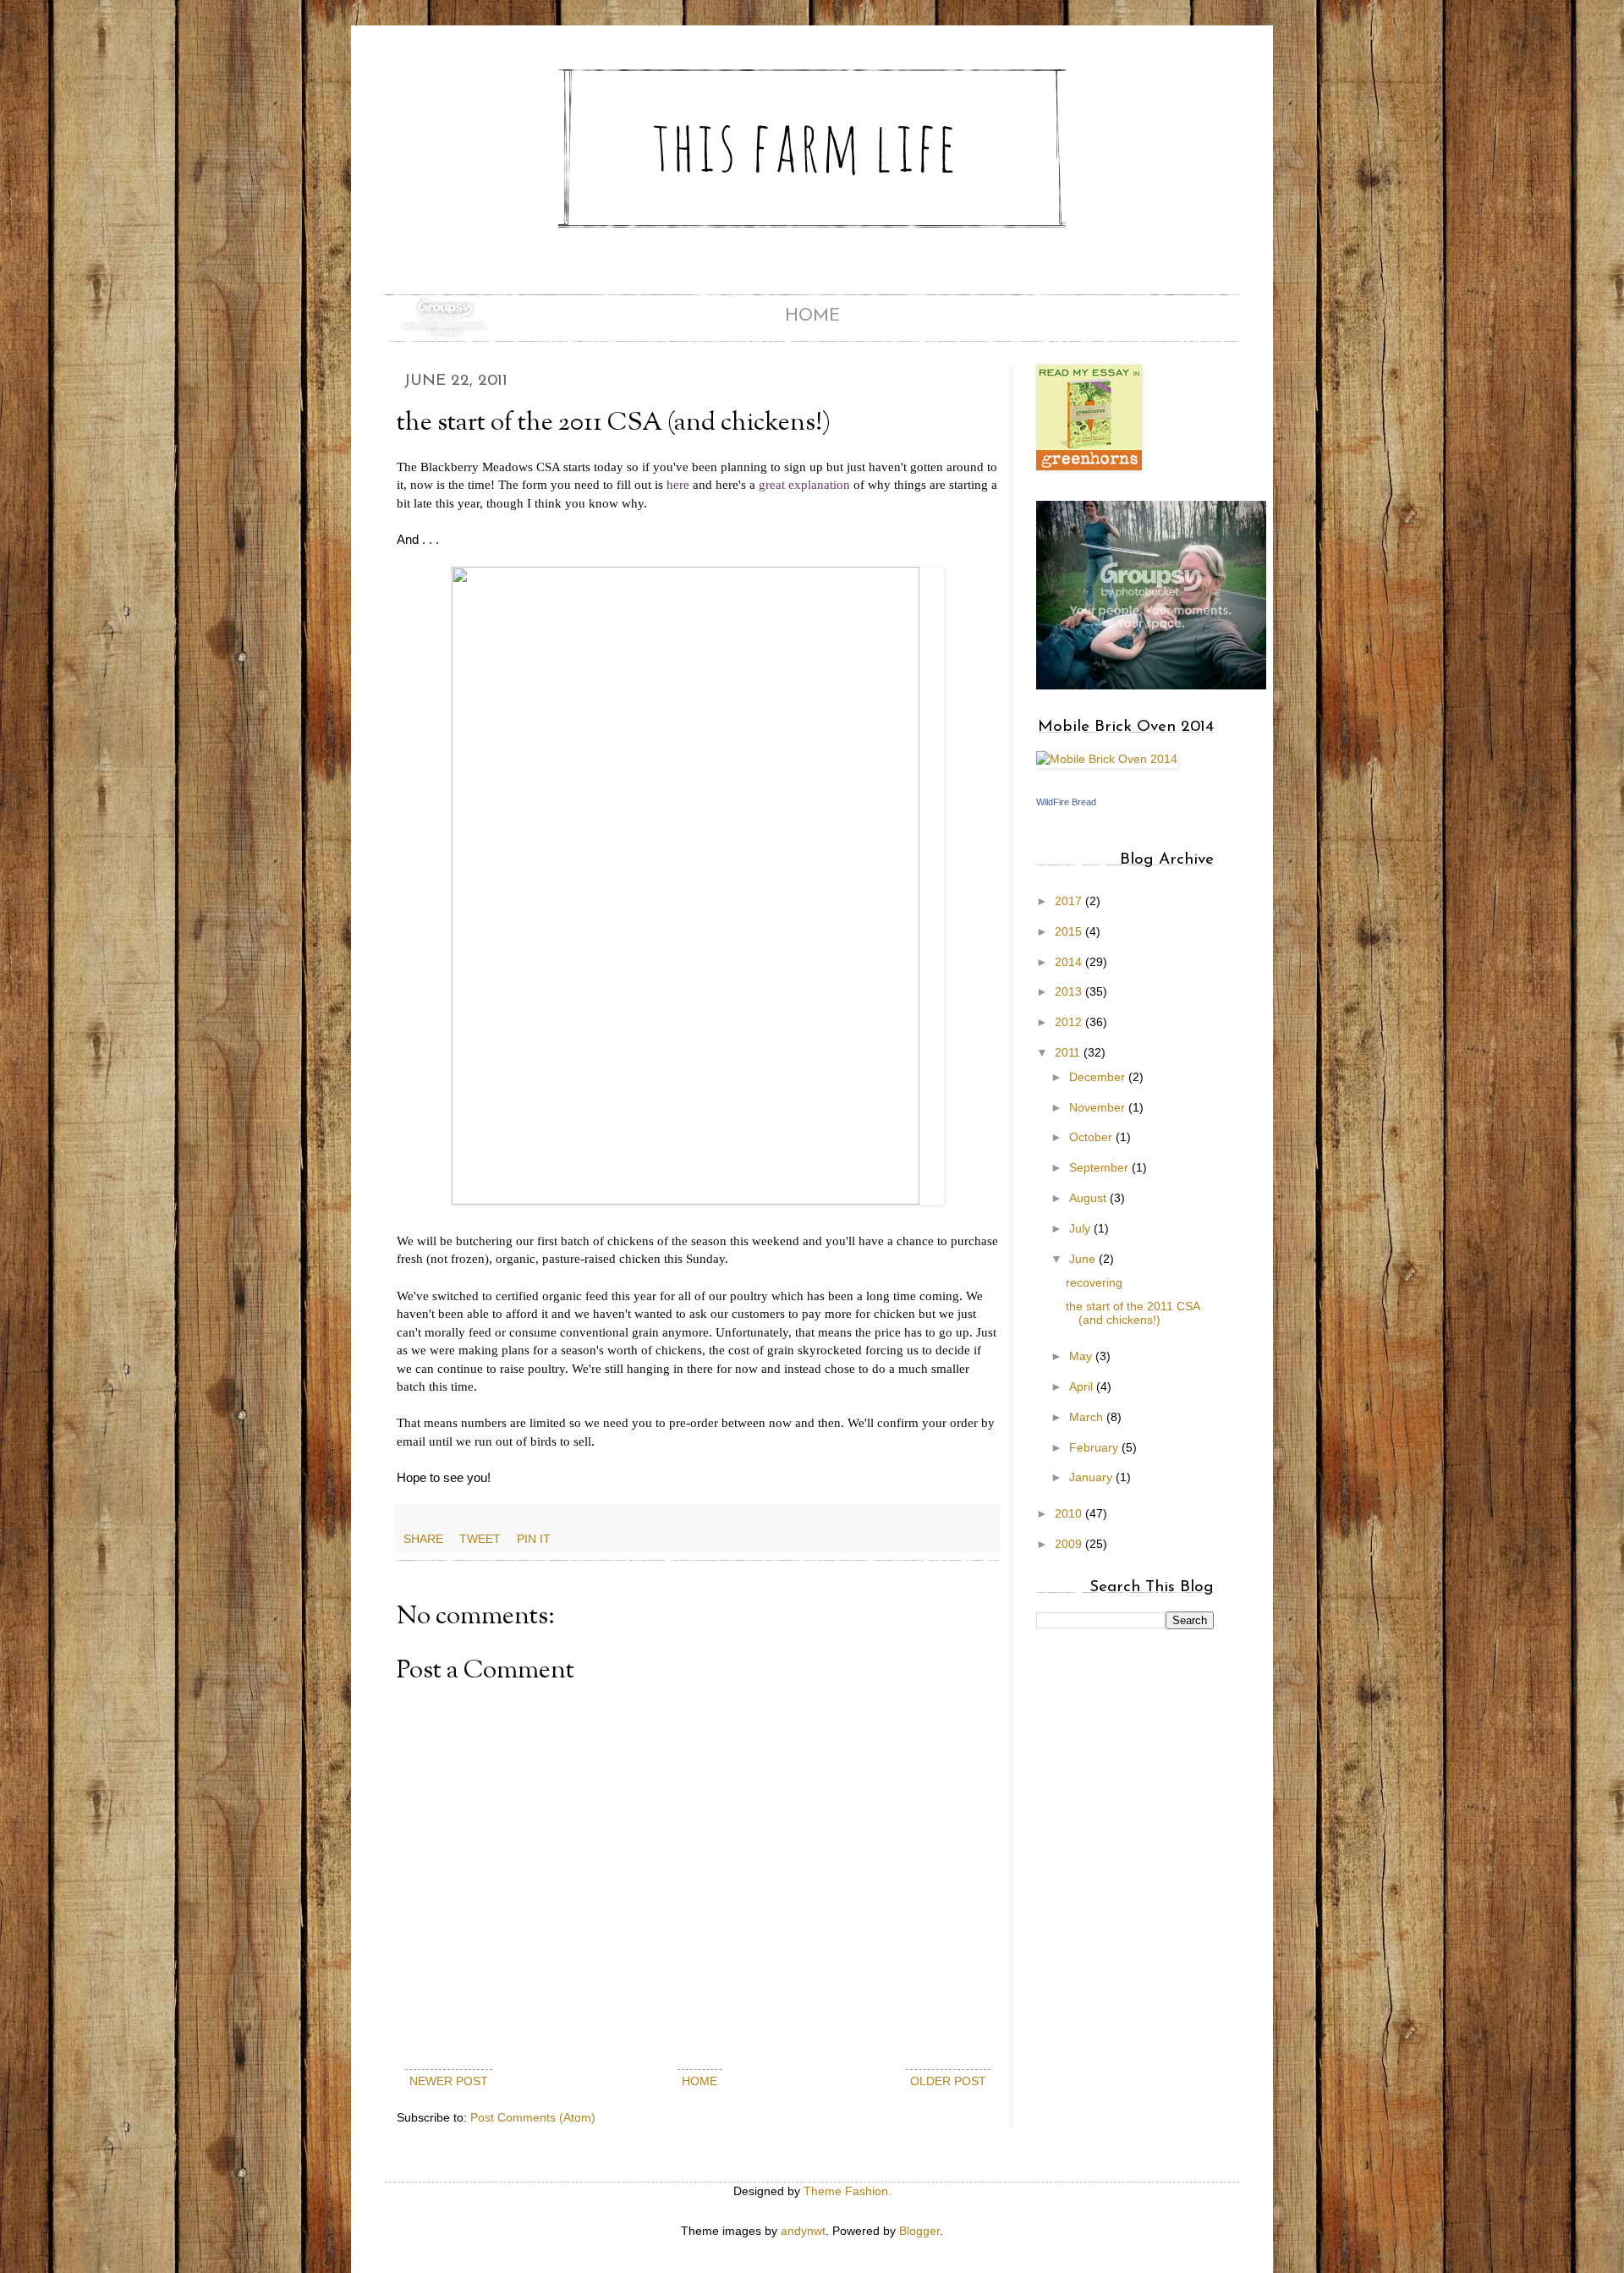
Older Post (948, 2081)
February (1095, 1447)
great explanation (804, 484)
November (1099, 1107)
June (1084, 1259)
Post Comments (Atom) (533, 2117)
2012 (1070, 1022)
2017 (1070, 901)
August (1089, 1198)
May (1082, 1356)
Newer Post (449, 2081)
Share (423, 1539)
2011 (1069, 1052)
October (1092, 1137)
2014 (1070, 962)
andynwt (803, 2231)
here (678, 484)
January (1092, 1477)
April (1083, 1386)
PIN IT (534, 1539)
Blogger (919, 2231)
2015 (1070, 931)
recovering (1094, 1282)
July (1081, 1228)
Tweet (480, 1539)
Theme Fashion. (848, 2191)
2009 (1070, 1544)
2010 (1070, 1513)
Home (812, 316)
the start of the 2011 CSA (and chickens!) (1133, 1313)
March (1088, 1417)
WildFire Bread (1066, 802)
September (1100, 1167)
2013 (1070, 991)
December (1099, 1077)
